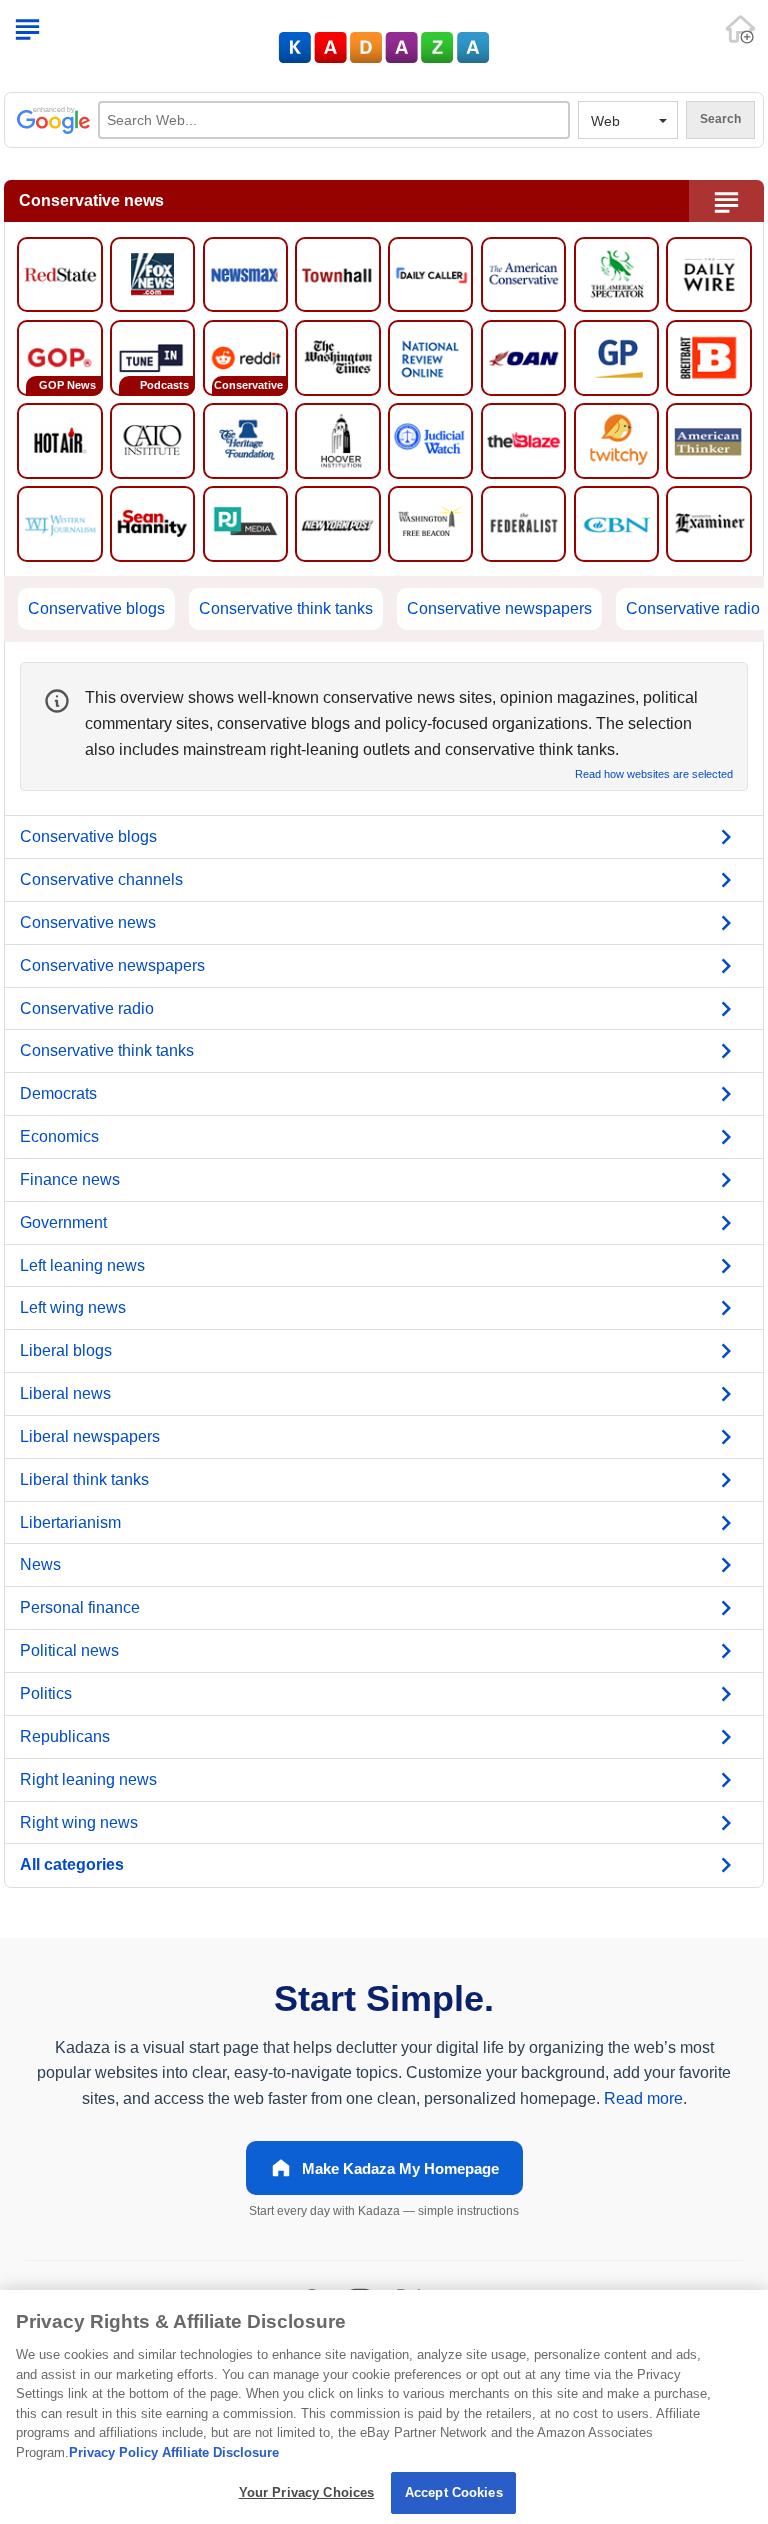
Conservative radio (693, 608)
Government (63, 1222)
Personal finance (80, 1607)
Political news (69, 1650)
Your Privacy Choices (307, 2492)
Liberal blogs (66, 1350)
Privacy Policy (113, 2452)
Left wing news (73, 1307)
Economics (59, 1136)
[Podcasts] (152, 356)
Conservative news (88, 922)
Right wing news (79, 1822)
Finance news (70, 1179)
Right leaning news (88, 1779)
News (40, 1564)
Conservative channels (101, 879)
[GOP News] (59, 356)
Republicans (65, 1736)
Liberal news (65, 1393)
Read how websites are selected (654, 774)
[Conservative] (245, 356)
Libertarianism (70, 1522)
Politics (46, 1693)
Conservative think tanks (286, 608)
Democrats (58, 1093)
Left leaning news (82, 1265)
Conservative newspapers (499, 608)
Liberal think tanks (84, 1479)
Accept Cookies (454, 2492)
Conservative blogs (96, 608)
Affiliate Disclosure (220, 2452)
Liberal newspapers (90, 1436)
